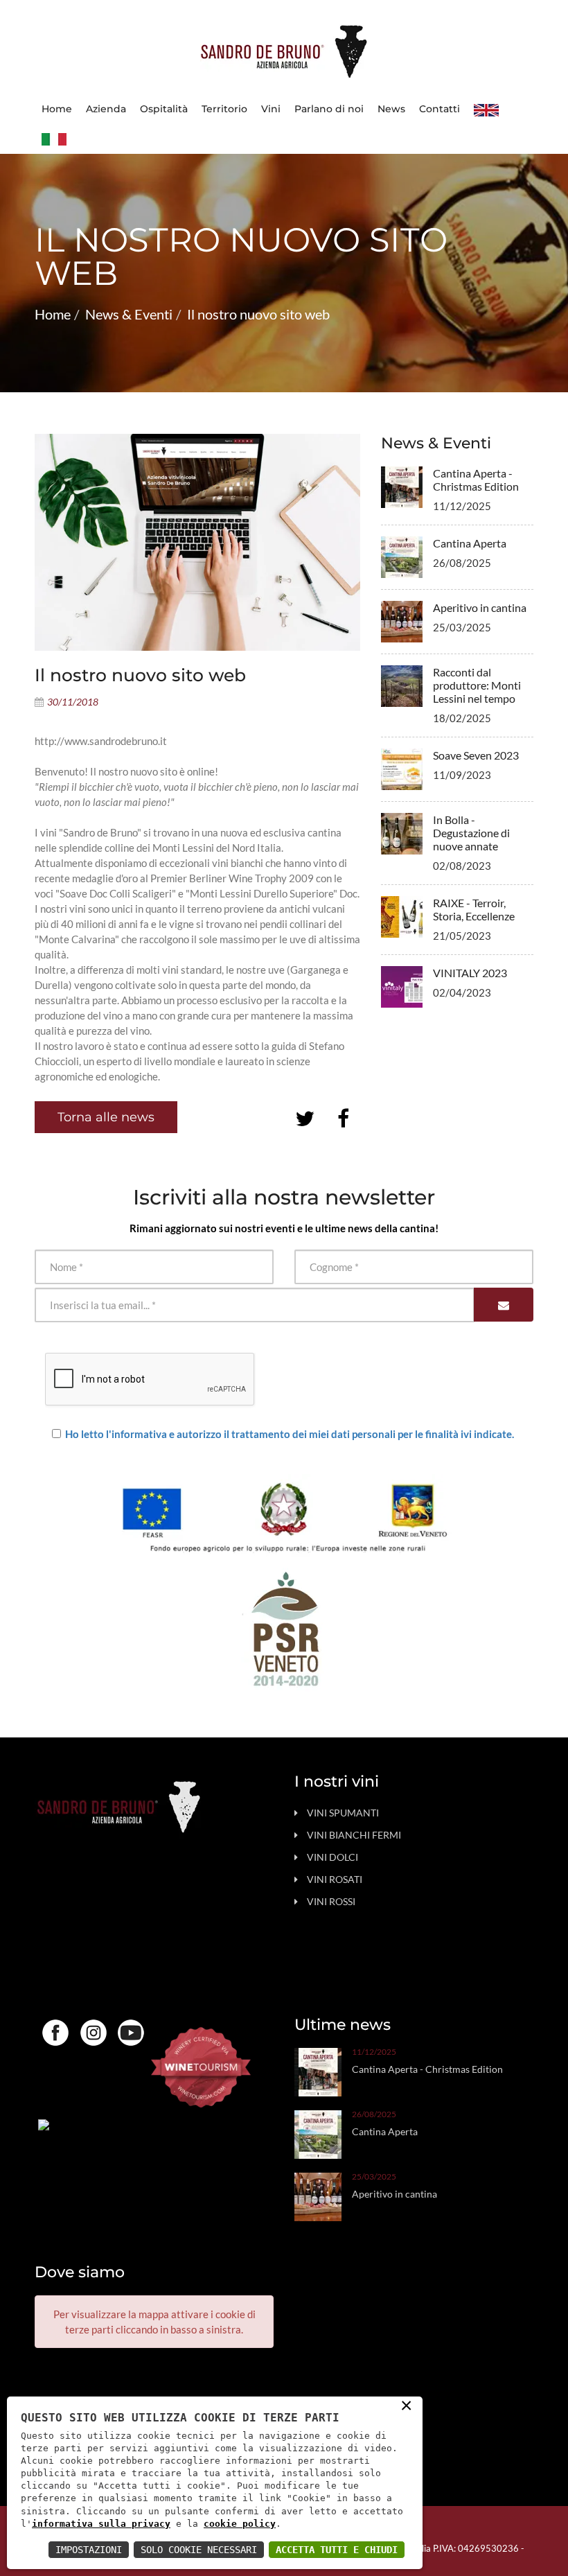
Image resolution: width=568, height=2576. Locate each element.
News (391, 109)
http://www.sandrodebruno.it (101, 741)
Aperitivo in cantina (480, 607)
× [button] (406, 2404)
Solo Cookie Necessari (199, 2550)
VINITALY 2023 (470, 973)
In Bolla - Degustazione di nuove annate (471, 833)
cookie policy (240, 2524)
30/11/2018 (73, 702)
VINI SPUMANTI (343, 1813)
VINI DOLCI (332, 1857)
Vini (271, 109)
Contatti (440, 109)
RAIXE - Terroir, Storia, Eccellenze (474, 909)
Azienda (106, 109)
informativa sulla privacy (101, 2524)
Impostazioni (89, 2550)
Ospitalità (164, 109)
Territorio (224, 109)
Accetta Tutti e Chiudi (337, 2550)
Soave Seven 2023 (476, 755)
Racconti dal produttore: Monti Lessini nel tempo (477, 685)
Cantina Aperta (470, 543)
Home (57, 109)
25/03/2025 (374, 2177)
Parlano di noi (329, 109)
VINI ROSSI (331, 1901)
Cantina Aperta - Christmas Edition (476, 480)
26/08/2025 (374, 2114)
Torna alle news (106, 1117)
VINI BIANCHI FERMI (354, 1835)
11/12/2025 (374, 2052)
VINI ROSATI (335, 1879)
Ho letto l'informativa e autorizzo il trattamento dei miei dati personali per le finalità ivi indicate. (290, 1434)
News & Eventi (129, 314)
